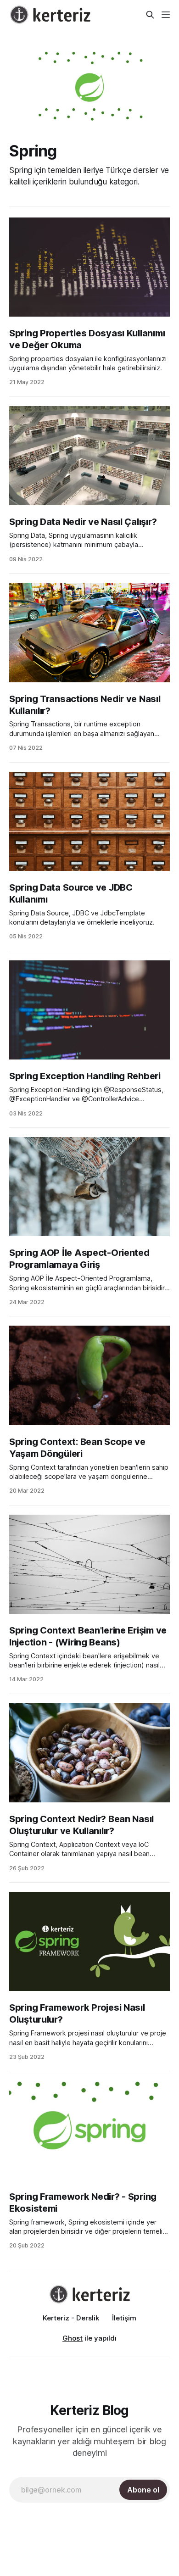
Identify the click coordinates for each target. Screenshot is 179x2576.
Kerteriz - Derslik (71, 2318)
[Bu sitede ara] (150, 15)
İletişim (124, 2318)
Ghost (73, 2338)
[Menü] (166, 15)
